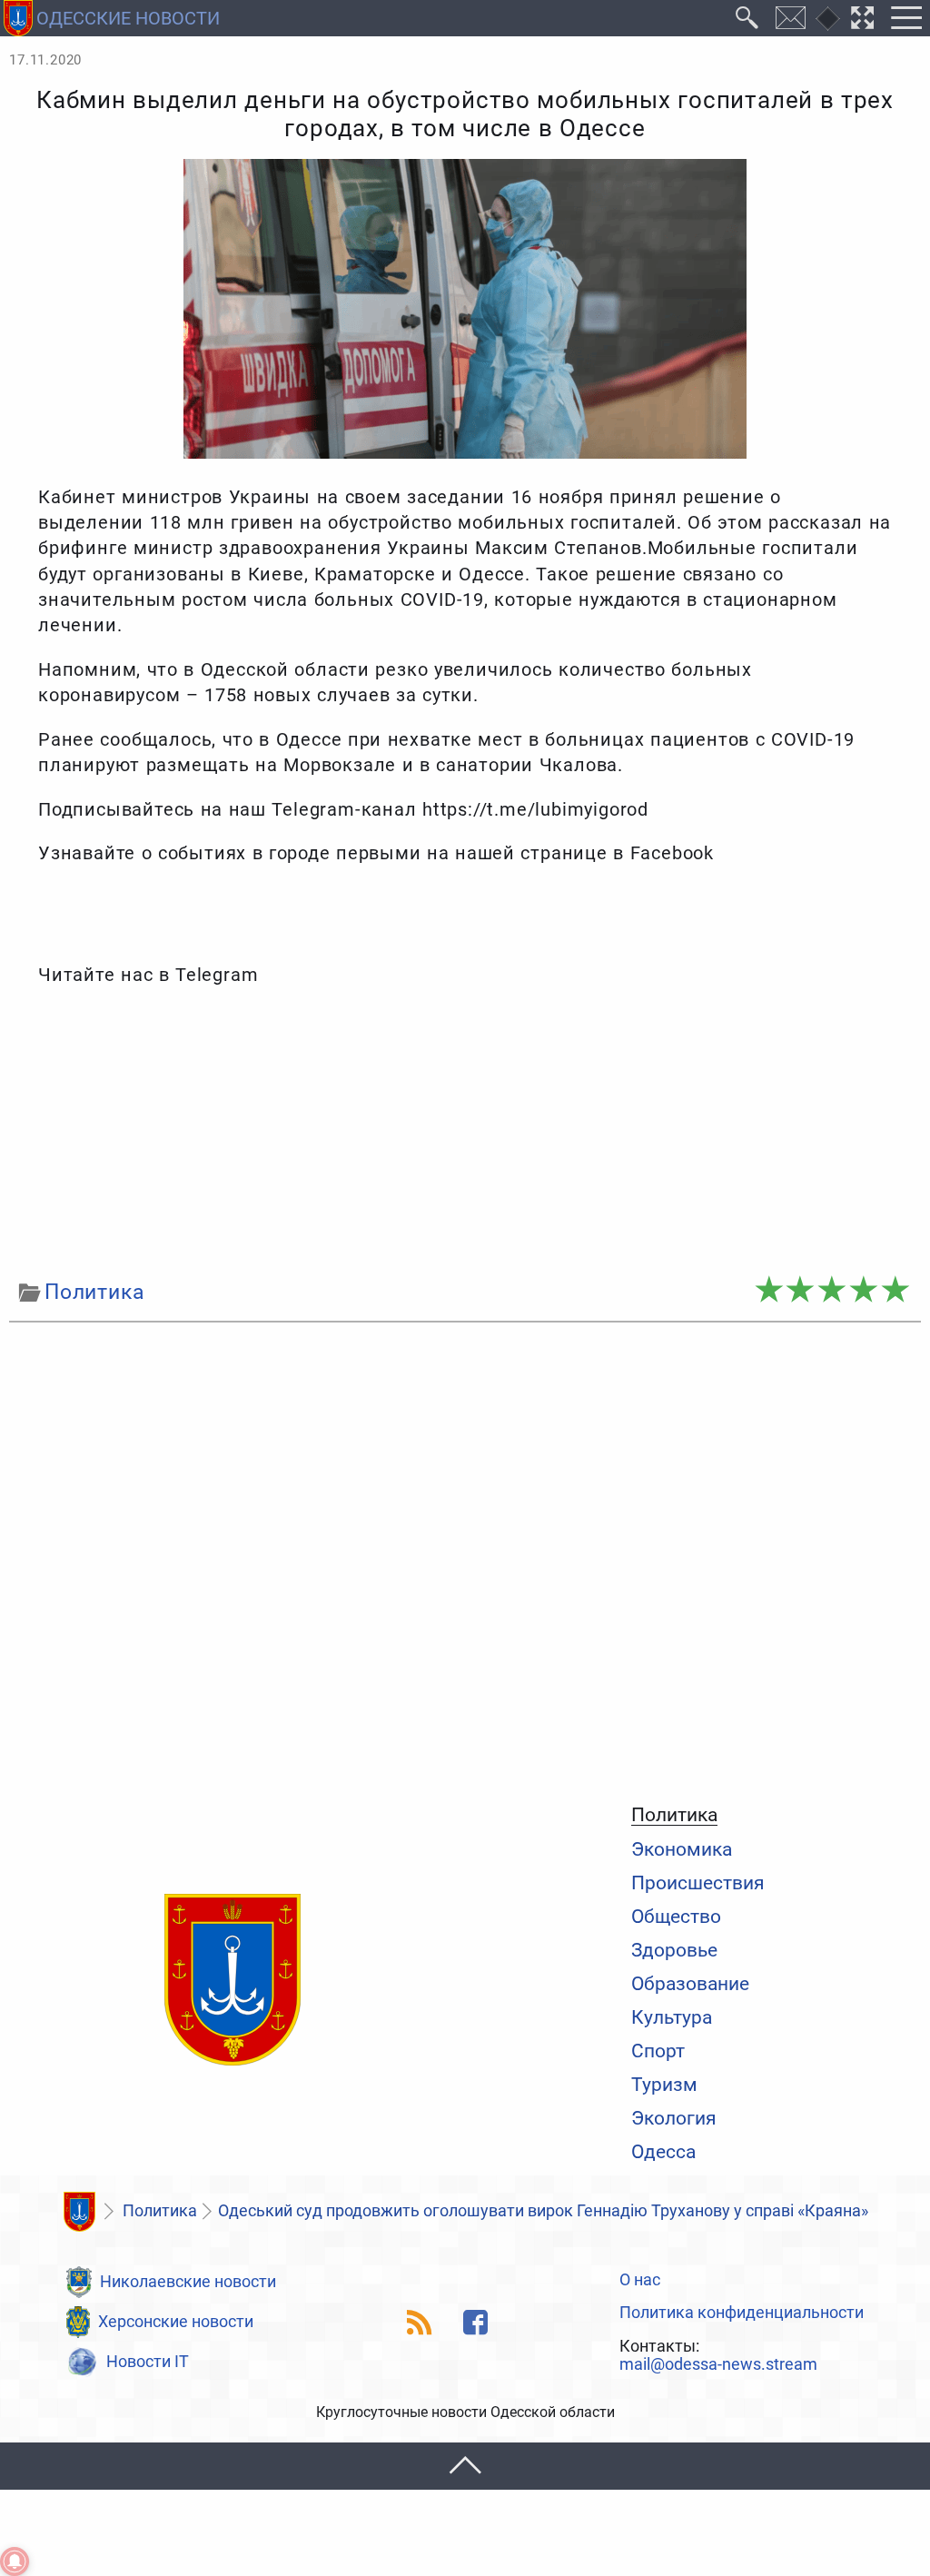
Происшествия (698, 1882)
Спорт (658, 2051)
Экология (674, 2118)
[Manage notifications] (15, 2561)
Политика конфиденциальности (742, 2313)
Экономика (682, 1849)
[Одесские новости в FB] (475, 2322)
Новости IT (148, 2362)
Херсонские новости (176, 2322)
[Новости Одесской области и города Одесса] (232, 1981)
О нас (640, 2281)
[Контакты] (791, 18)
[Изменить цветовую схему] (828, 19)
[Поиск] (747, 18)
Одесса (663, 2151)
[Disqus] (465, 1559)
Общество (676, 1916)
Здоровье (674, 1950)
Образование (690, 1983)
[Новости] (79, 2212)
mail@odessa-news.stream (718, 2365)
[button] (465, 2467)
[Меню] (906, 18)
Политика (674, 1815)
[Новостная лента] (420, 2322)
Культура (672, 2017)
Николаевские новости (188, 2282)
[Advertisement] (465, 1133)
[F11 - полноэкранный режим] (863, 18)
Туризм (664, 2084)
